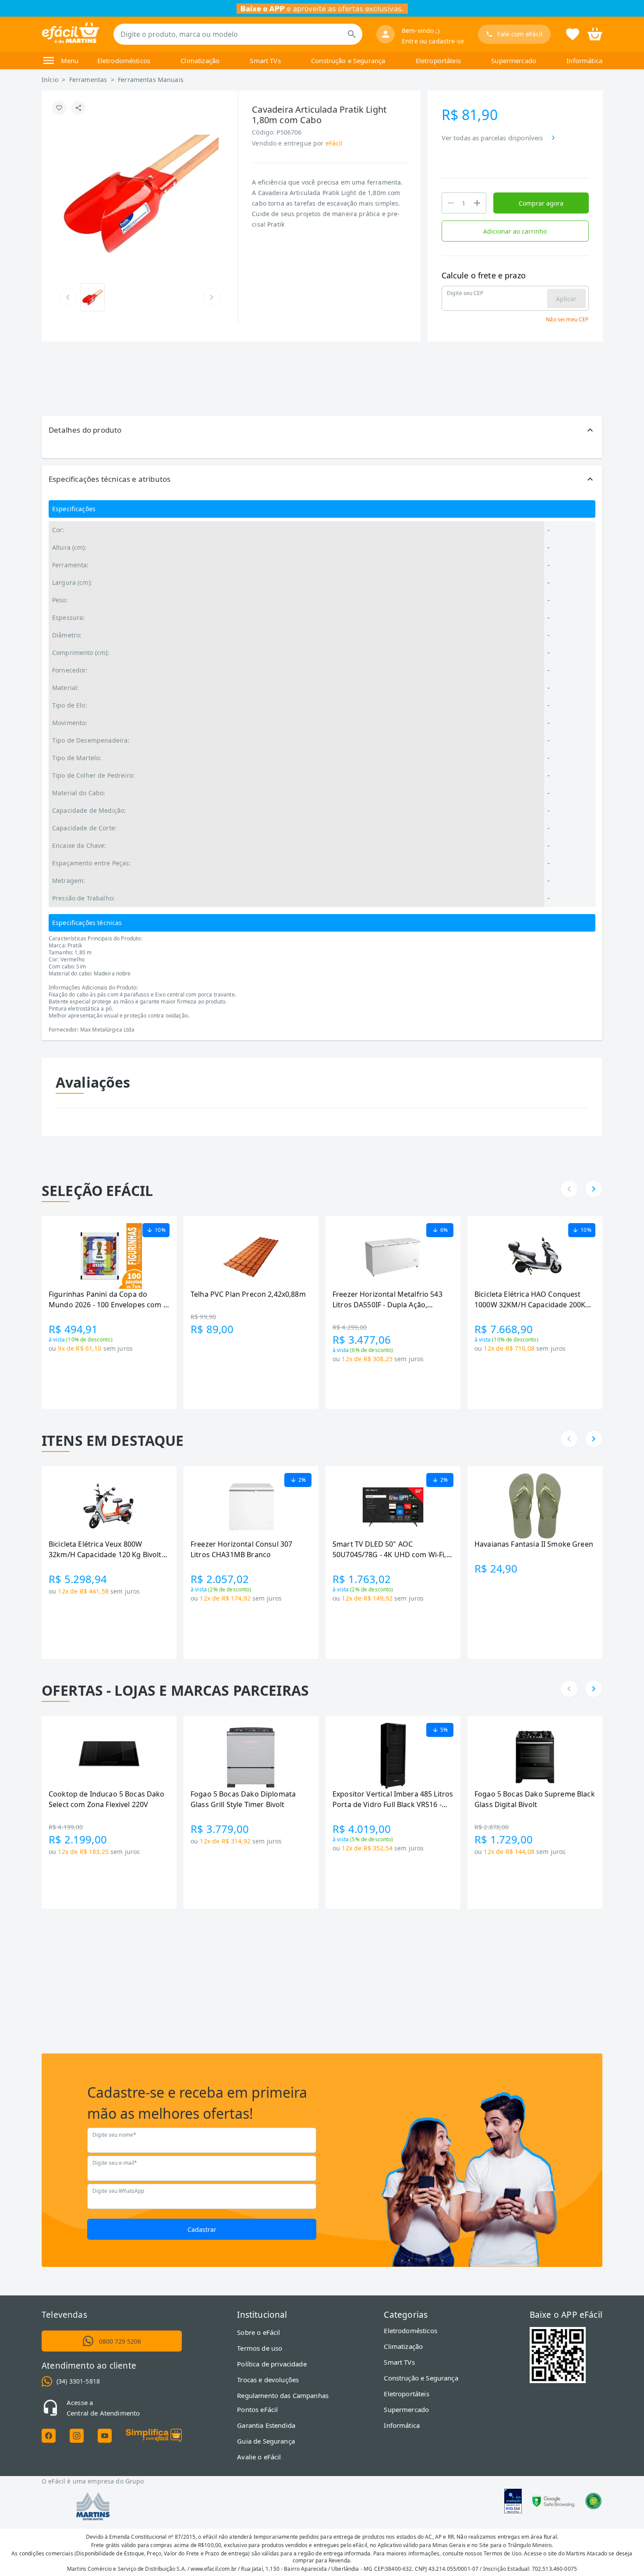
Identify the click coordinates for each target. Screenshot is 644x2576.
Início (50, 80)
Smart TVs (265, 60)
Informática (584, 60)
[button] (322, 430)
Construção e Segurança (348, 60)
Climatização (200, 60)
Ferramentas (88, 80)
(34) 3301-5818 (78, 2381)
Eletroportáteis (438, 60)
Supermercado (514, 60)
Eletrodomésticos (124, 60)
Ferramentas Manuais (151, 80)
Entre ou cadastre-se (433, 41)
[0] (595, 33)
